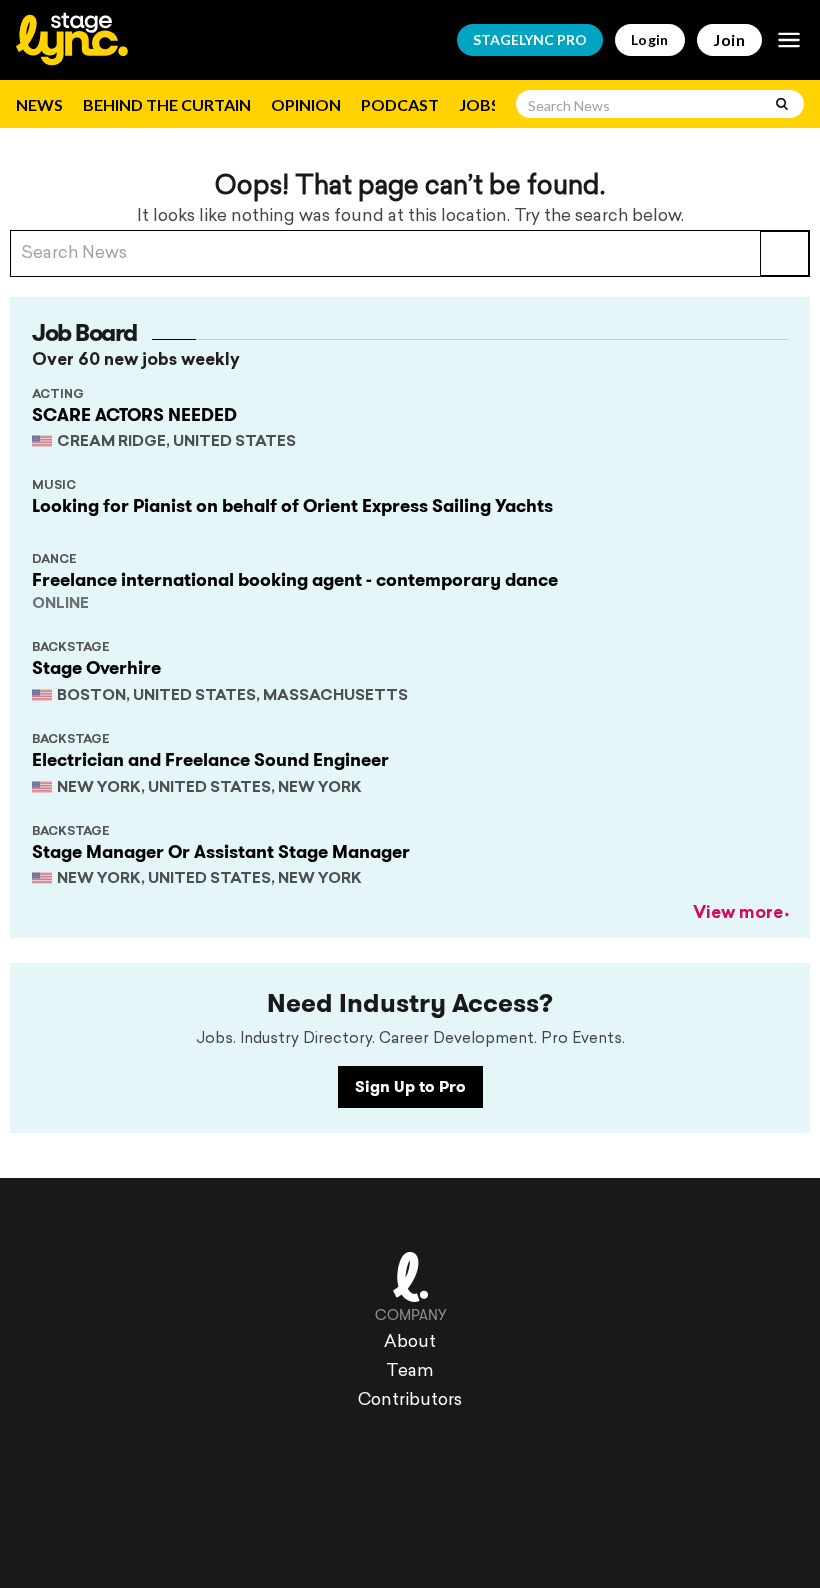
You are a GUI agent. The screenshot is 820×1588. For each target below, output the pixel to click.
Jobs (479, 104)
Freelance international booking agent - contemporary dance (295, 580)
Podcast (400, 104)
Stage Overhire (96, 668)
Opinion (306, 104)
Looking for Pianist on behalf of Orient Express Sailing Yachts (292, 506)
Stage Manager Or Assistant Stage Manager (221, 852)
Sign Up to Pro (410, 1086)
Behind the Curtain (167, 104)
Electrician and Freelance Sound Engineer (210, 760)
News (39, 104)
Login (650, 39)
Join (729, 39)
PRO (530, 39)
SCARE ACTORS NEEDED (134, 415)
